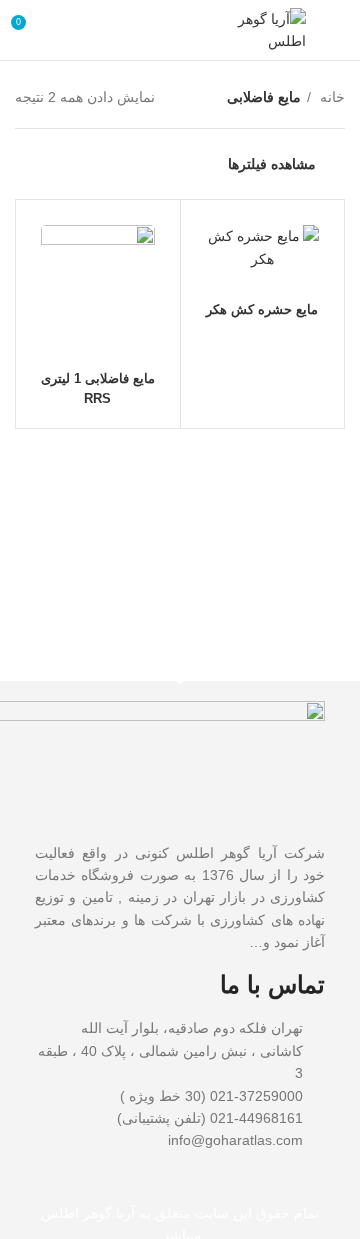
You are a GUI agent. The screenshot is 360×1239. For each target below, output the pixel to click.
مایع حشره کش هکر (262, 310)
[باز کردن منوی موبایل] (335, 30)
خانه (330, 97)
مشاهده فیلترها (272, 164)
